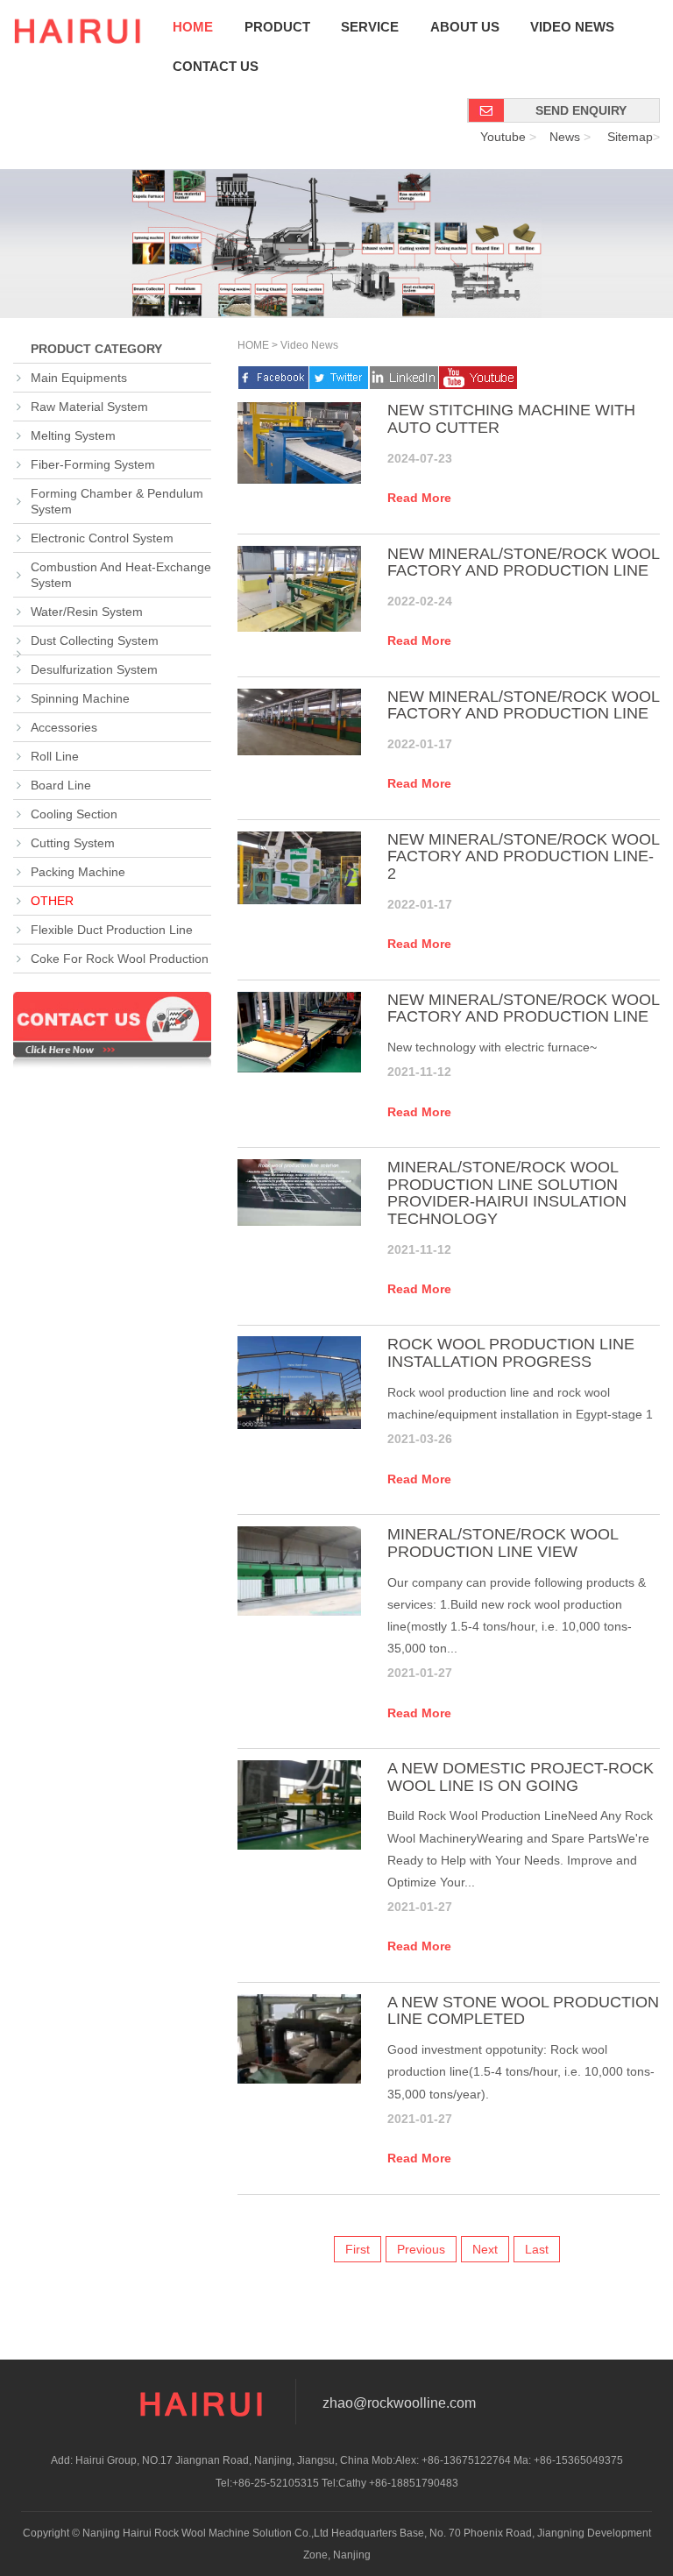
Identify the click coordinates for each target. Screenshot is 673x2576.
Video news (572, 27)
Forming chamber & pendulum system (117, 501)
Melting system (73, 435)
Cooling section (74, 814)
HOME (253, 345)
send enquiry (581, 110)
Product (277, 27)
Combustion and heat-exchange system (121, 575)
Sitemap (630, 137)
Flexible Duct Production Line (112, 930)
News (565, 137)
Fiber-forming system (93, 464)
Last (537, 2249)
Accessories (64, 727)
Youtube (503, 137)
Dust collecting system (95, 640)
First (358, 2249)
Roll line (55, 756)
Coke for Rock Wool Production (120, 959)
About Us (465, 27)
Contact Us (216, 67)
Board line (61, 785)
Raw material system (89, 407)
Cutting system (73, 843)
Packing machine (78, 872)
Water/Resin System (87, 612)
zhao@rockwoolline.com (399, 2403)
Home (193, 27)
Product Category (95, 349)
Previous (421, 2249)
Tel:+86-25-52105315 (267, 2483)
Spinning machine (80, 698)
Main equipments (79, 378)
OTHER (52, 901)
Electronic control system (102, 538)
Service (370, 27)
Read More (419, 498)
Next (485, 2249)
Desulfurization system (94, 669)
